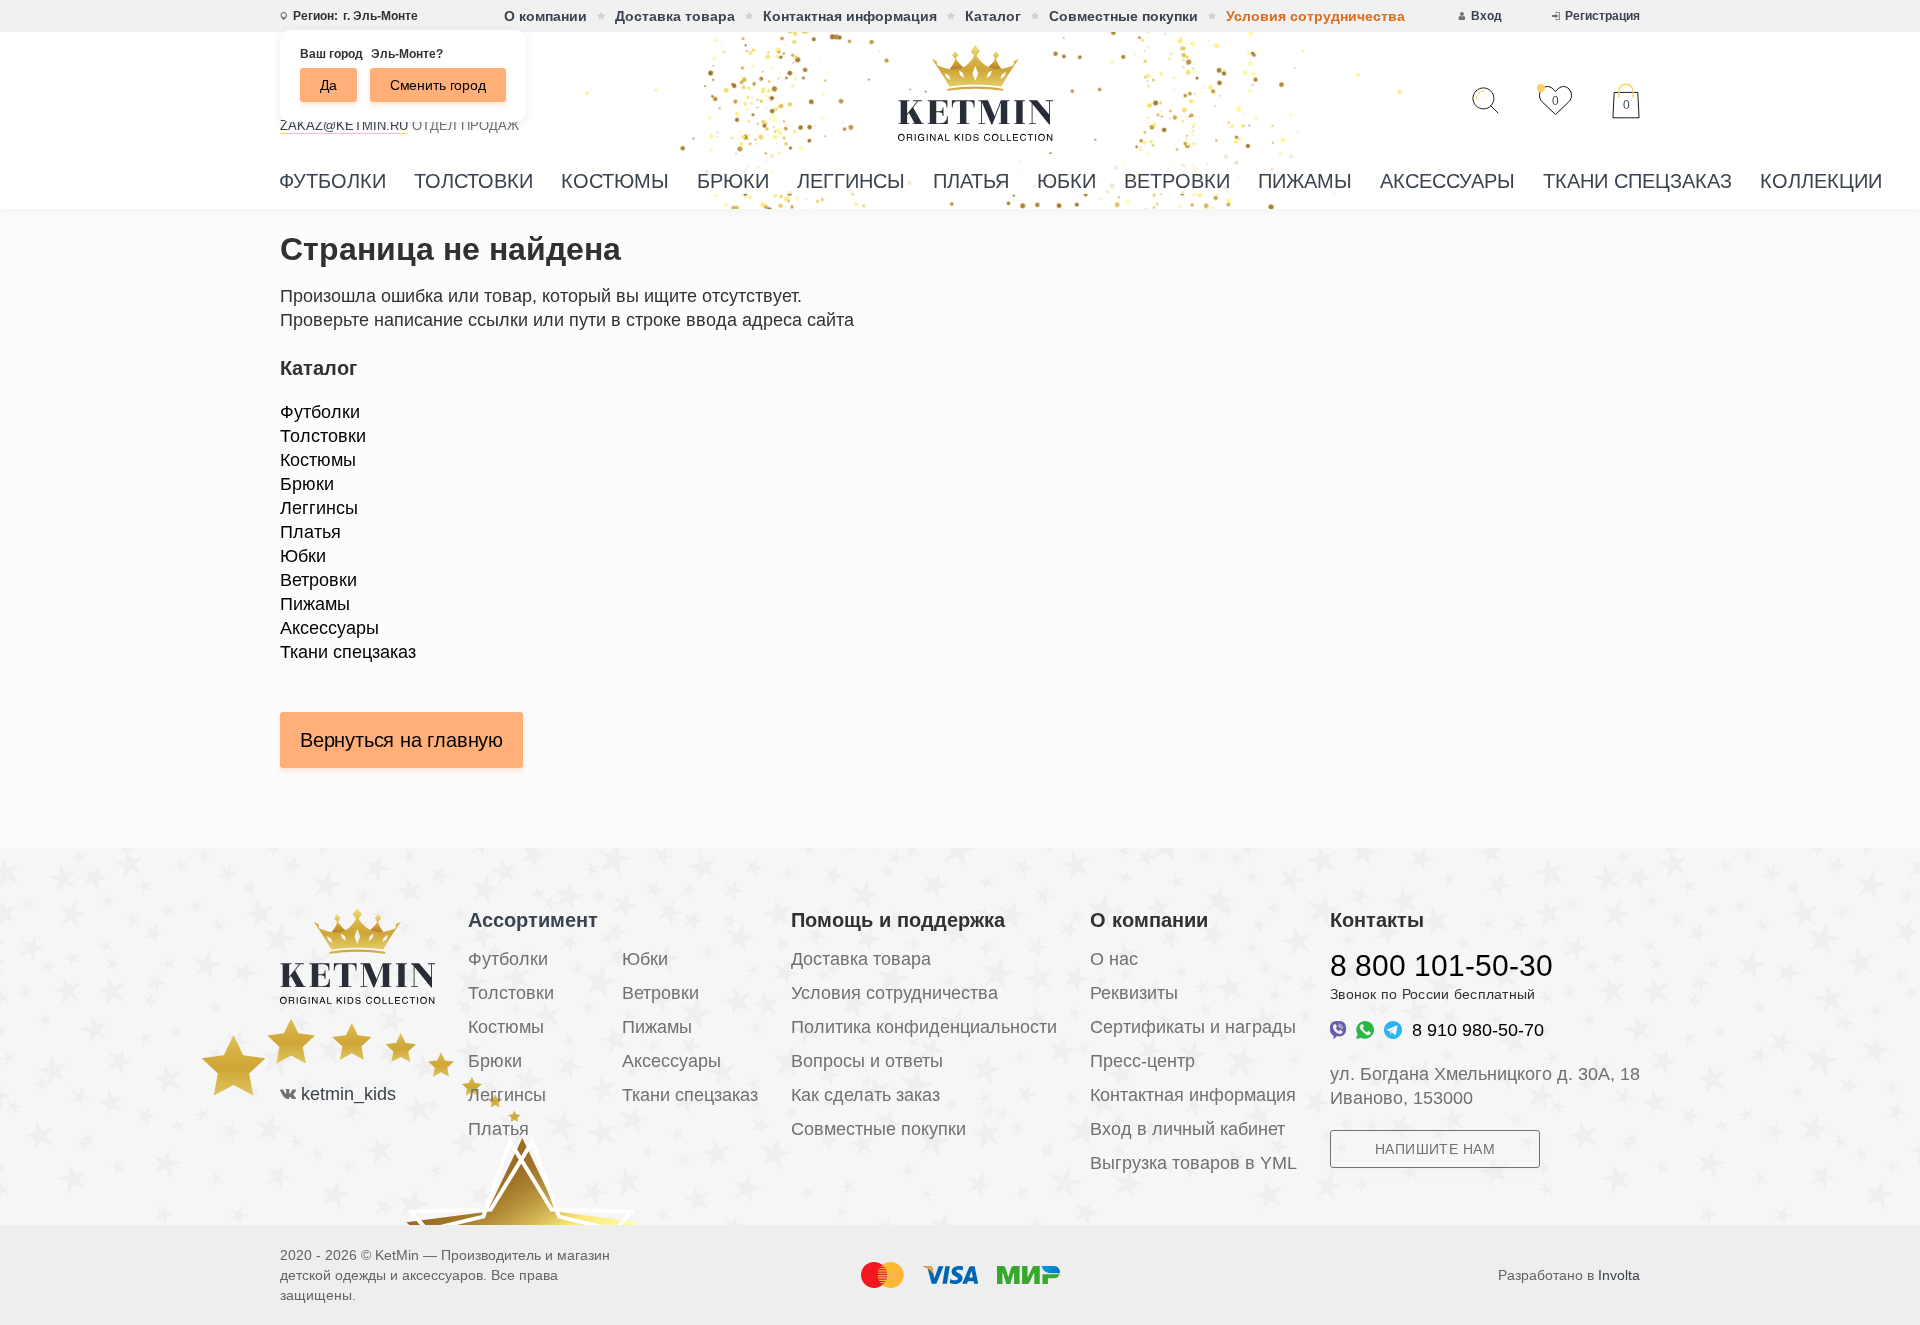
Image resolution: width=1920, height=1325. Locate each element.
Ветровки (1177, 181)
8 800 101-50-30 (1441, 965)
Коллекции (1821, 181)
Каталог (993, 16)
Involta (1619, 1275)
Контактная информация (850, 16)
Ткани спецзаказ (1637, 181)
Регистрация (1602, 16)
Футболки (332, 181)
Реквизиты (1134, 993)
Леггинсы (851, 181)
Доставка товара (675, 16)
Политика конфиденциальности (924, 1027)
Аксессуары (1447, 181)
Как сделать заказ (865, 1095)
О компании (545, 16)
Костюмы (615, 181)
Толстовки (473, 181)
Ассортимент (533, 920)
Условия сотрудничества (1315, 16)
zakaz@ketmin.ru (344, 125)
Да (328, 85)
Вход (1486, 16)
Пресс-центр (1142, 1061)
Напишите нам (1435, 1149)
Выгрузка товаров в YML (1193, 1163)
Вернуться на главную (401, 740)
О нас (1114, 959)
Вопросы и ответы (867, 1061)
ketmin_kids (348, 1094)
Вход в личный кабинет (1187, 1129)
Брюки (733, 181)
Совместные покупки (1123, 16)
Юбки (1066, 181)
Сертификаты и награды (1193, 1027)
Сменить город (438, 85)
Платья (971, 181)
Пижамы (1305, 181)
